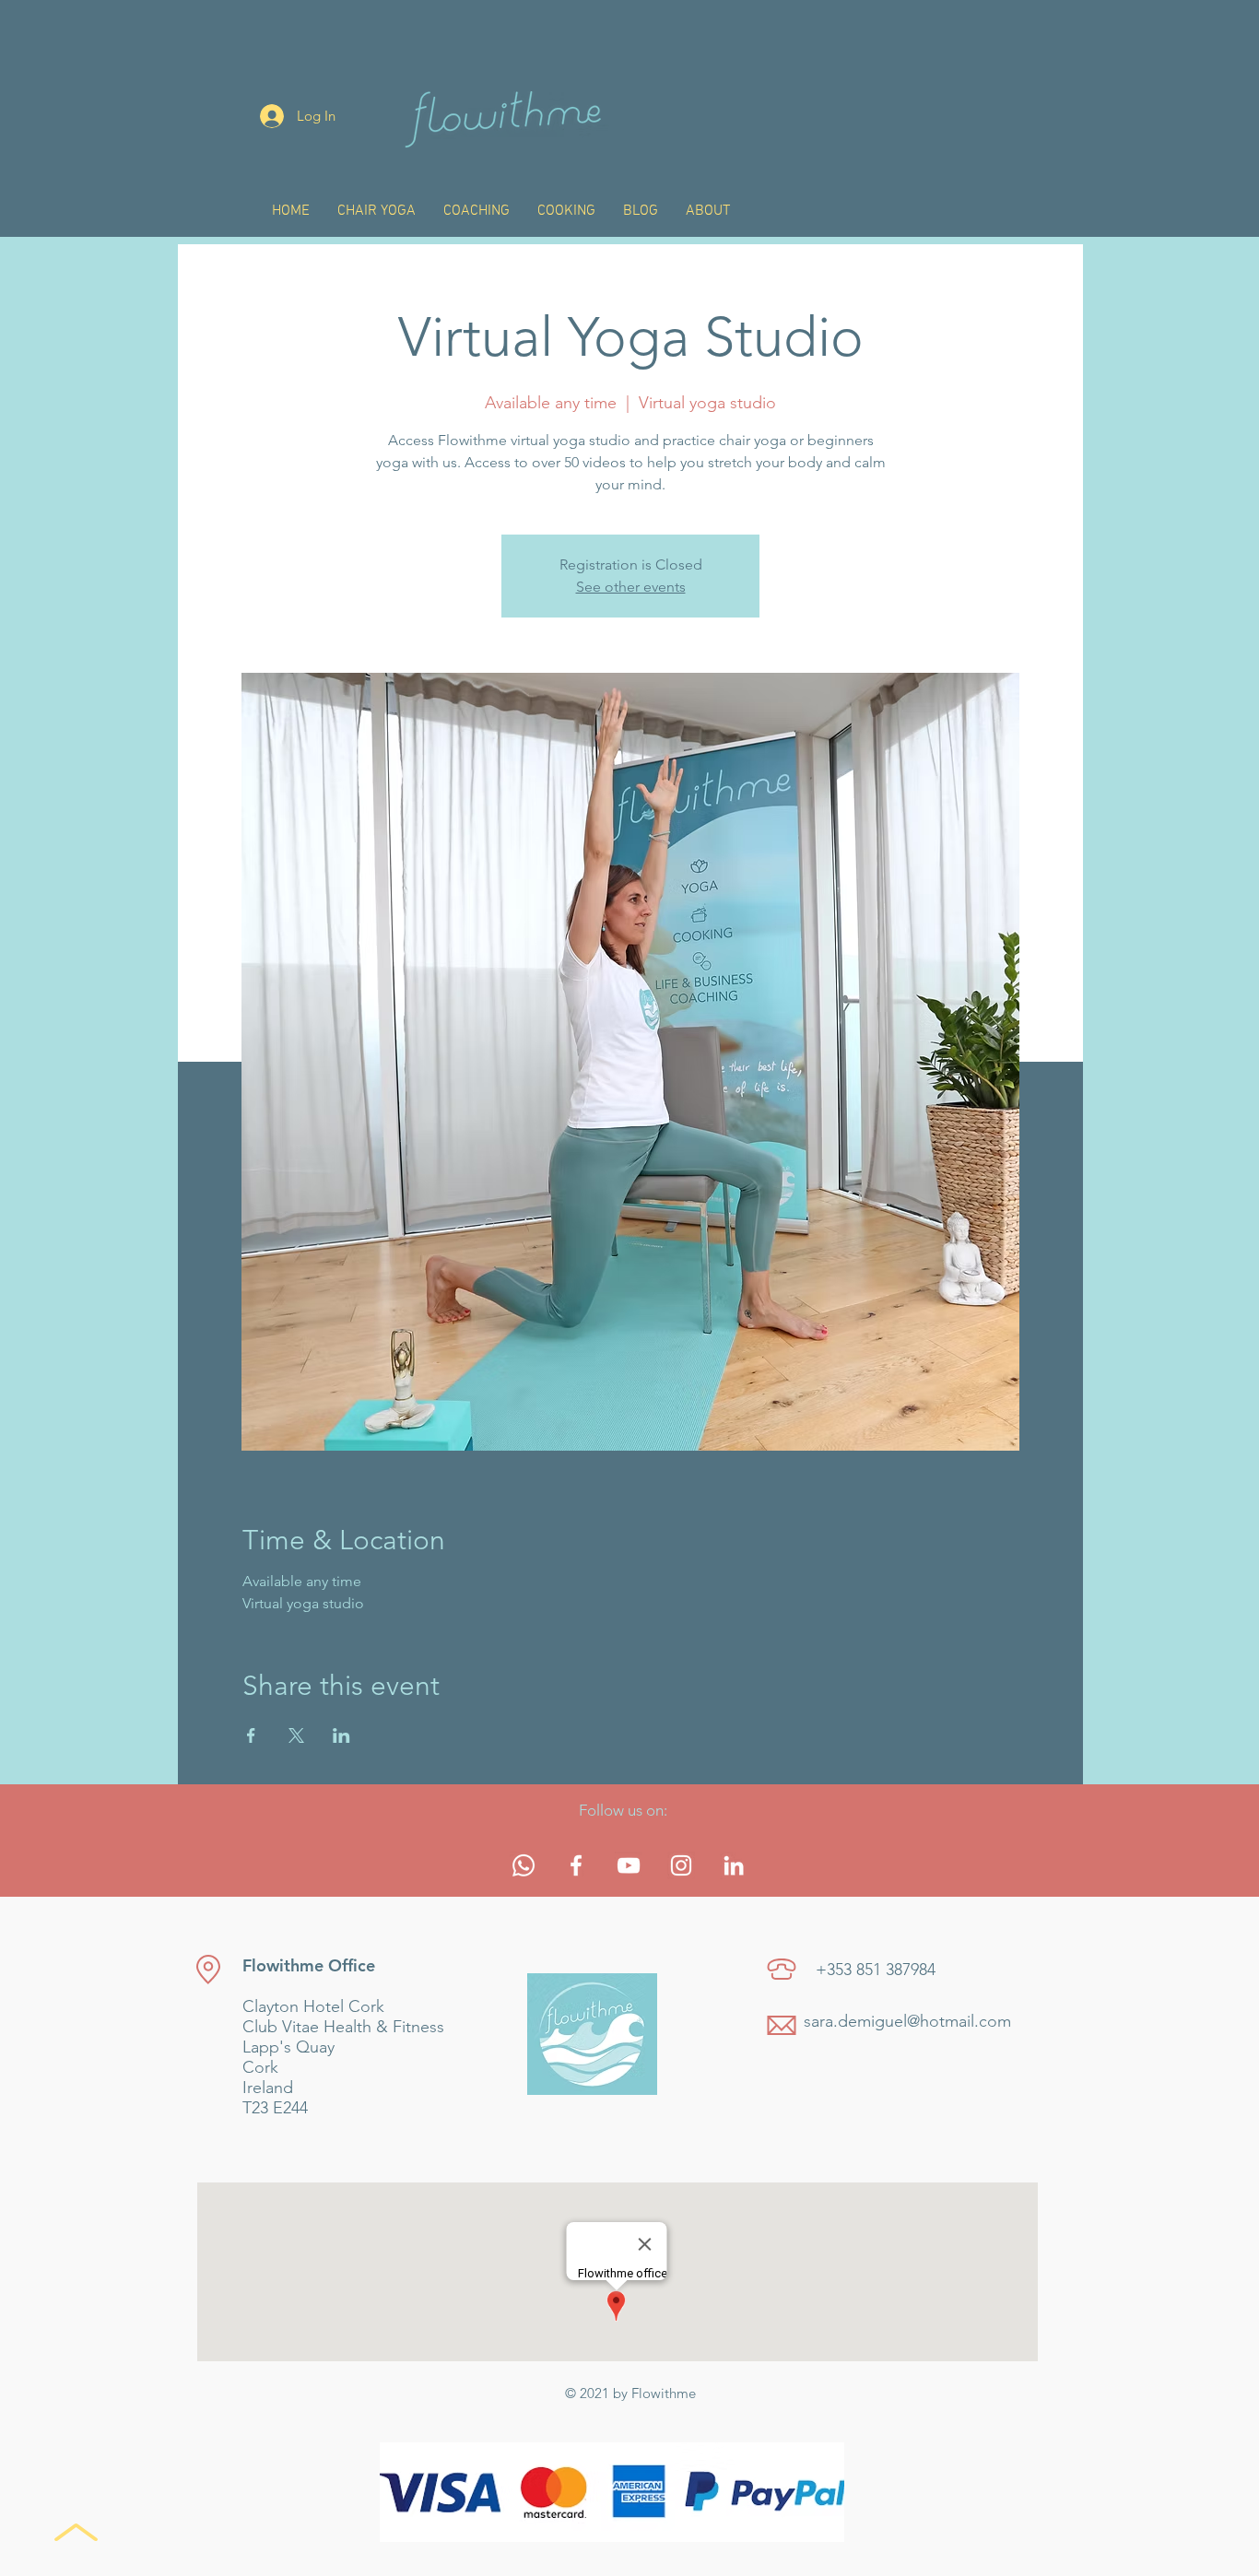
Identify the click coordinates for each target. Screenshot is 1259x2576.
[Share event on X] (296, 1735)
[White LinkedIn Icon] (734, 1865)
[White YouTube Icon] (629, 1865)
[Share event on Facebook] (251, 1735)
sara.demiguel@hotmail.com (907, 2021)
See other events (631, 587)
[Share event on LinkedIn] (341, 1735)
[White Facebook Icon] (576, 1865)
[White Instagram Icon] (681, 1865)
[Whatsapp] (524, 1865)
